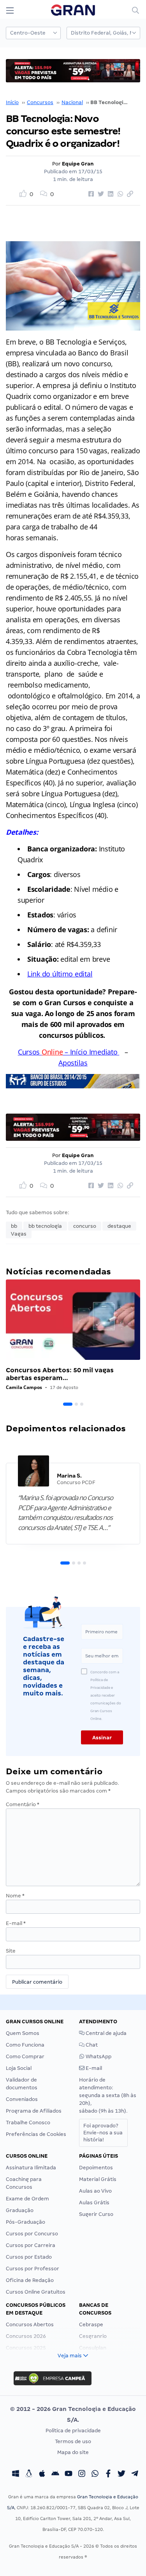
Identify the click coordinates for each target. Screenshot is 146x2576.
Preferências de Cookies (36, 2134)
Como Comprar (25, 2056)
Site (11, 1951)
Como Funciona (25, 2045)
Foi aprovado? (103, 2133)
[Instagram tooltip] (82, 2474)
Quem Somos (23, 2033)
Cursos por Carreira (31, 2245)
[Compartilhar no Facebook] (90, 194)
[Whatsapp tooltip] (95, 2474)
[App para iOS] (42, 2474)
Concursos (40, 102)
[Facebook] (108, 2474)
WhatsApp (98, 2056)
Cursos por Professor (33, 2269)
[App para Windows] (16, 2474)
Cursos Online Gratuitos (36, 2292)
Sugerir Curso (96, 2214)
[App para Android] (55, 2474)
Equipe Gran (78, 164)
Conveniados (22, 2099)
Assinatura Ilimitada (31, 2168)
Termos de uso (73, 2441)
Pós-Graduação (26, 2222)
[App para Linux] (29, 2474)
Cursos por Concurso (32, 2234)
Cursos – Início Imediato (68, 1052)
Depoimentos (96, 2168)
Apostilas (73, 1063)
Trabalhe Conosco (28, 2123)
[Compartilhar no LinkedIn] (109, 194)
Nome (15, 1896)
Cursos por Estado (29, 2257)
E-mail (16, 1923)
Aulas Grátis (94, 2203)
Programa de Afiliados (34, 2111)
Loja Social (19, 2068)
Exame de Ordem (27, 2199)
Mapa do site (73, 2452)
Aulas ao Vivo (95, 2191)
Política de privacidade (73, 2431)
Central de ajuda (106, 2033)
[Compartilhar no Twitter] (100, 194)
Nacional (72, 102)
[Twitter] (121, 2474)
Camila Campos (24, 1387)
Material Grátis (98, 2179)
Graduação (20, 2210)
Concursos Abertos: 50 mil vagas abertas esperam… (60, 1374)
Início (12, 102)
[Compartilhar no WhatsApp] (119, 194)
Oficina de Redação (30, 2280)
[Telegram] (135, 2474)
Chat (91, 2045)
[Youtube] (69, 2474)
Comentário (23, 1804)
